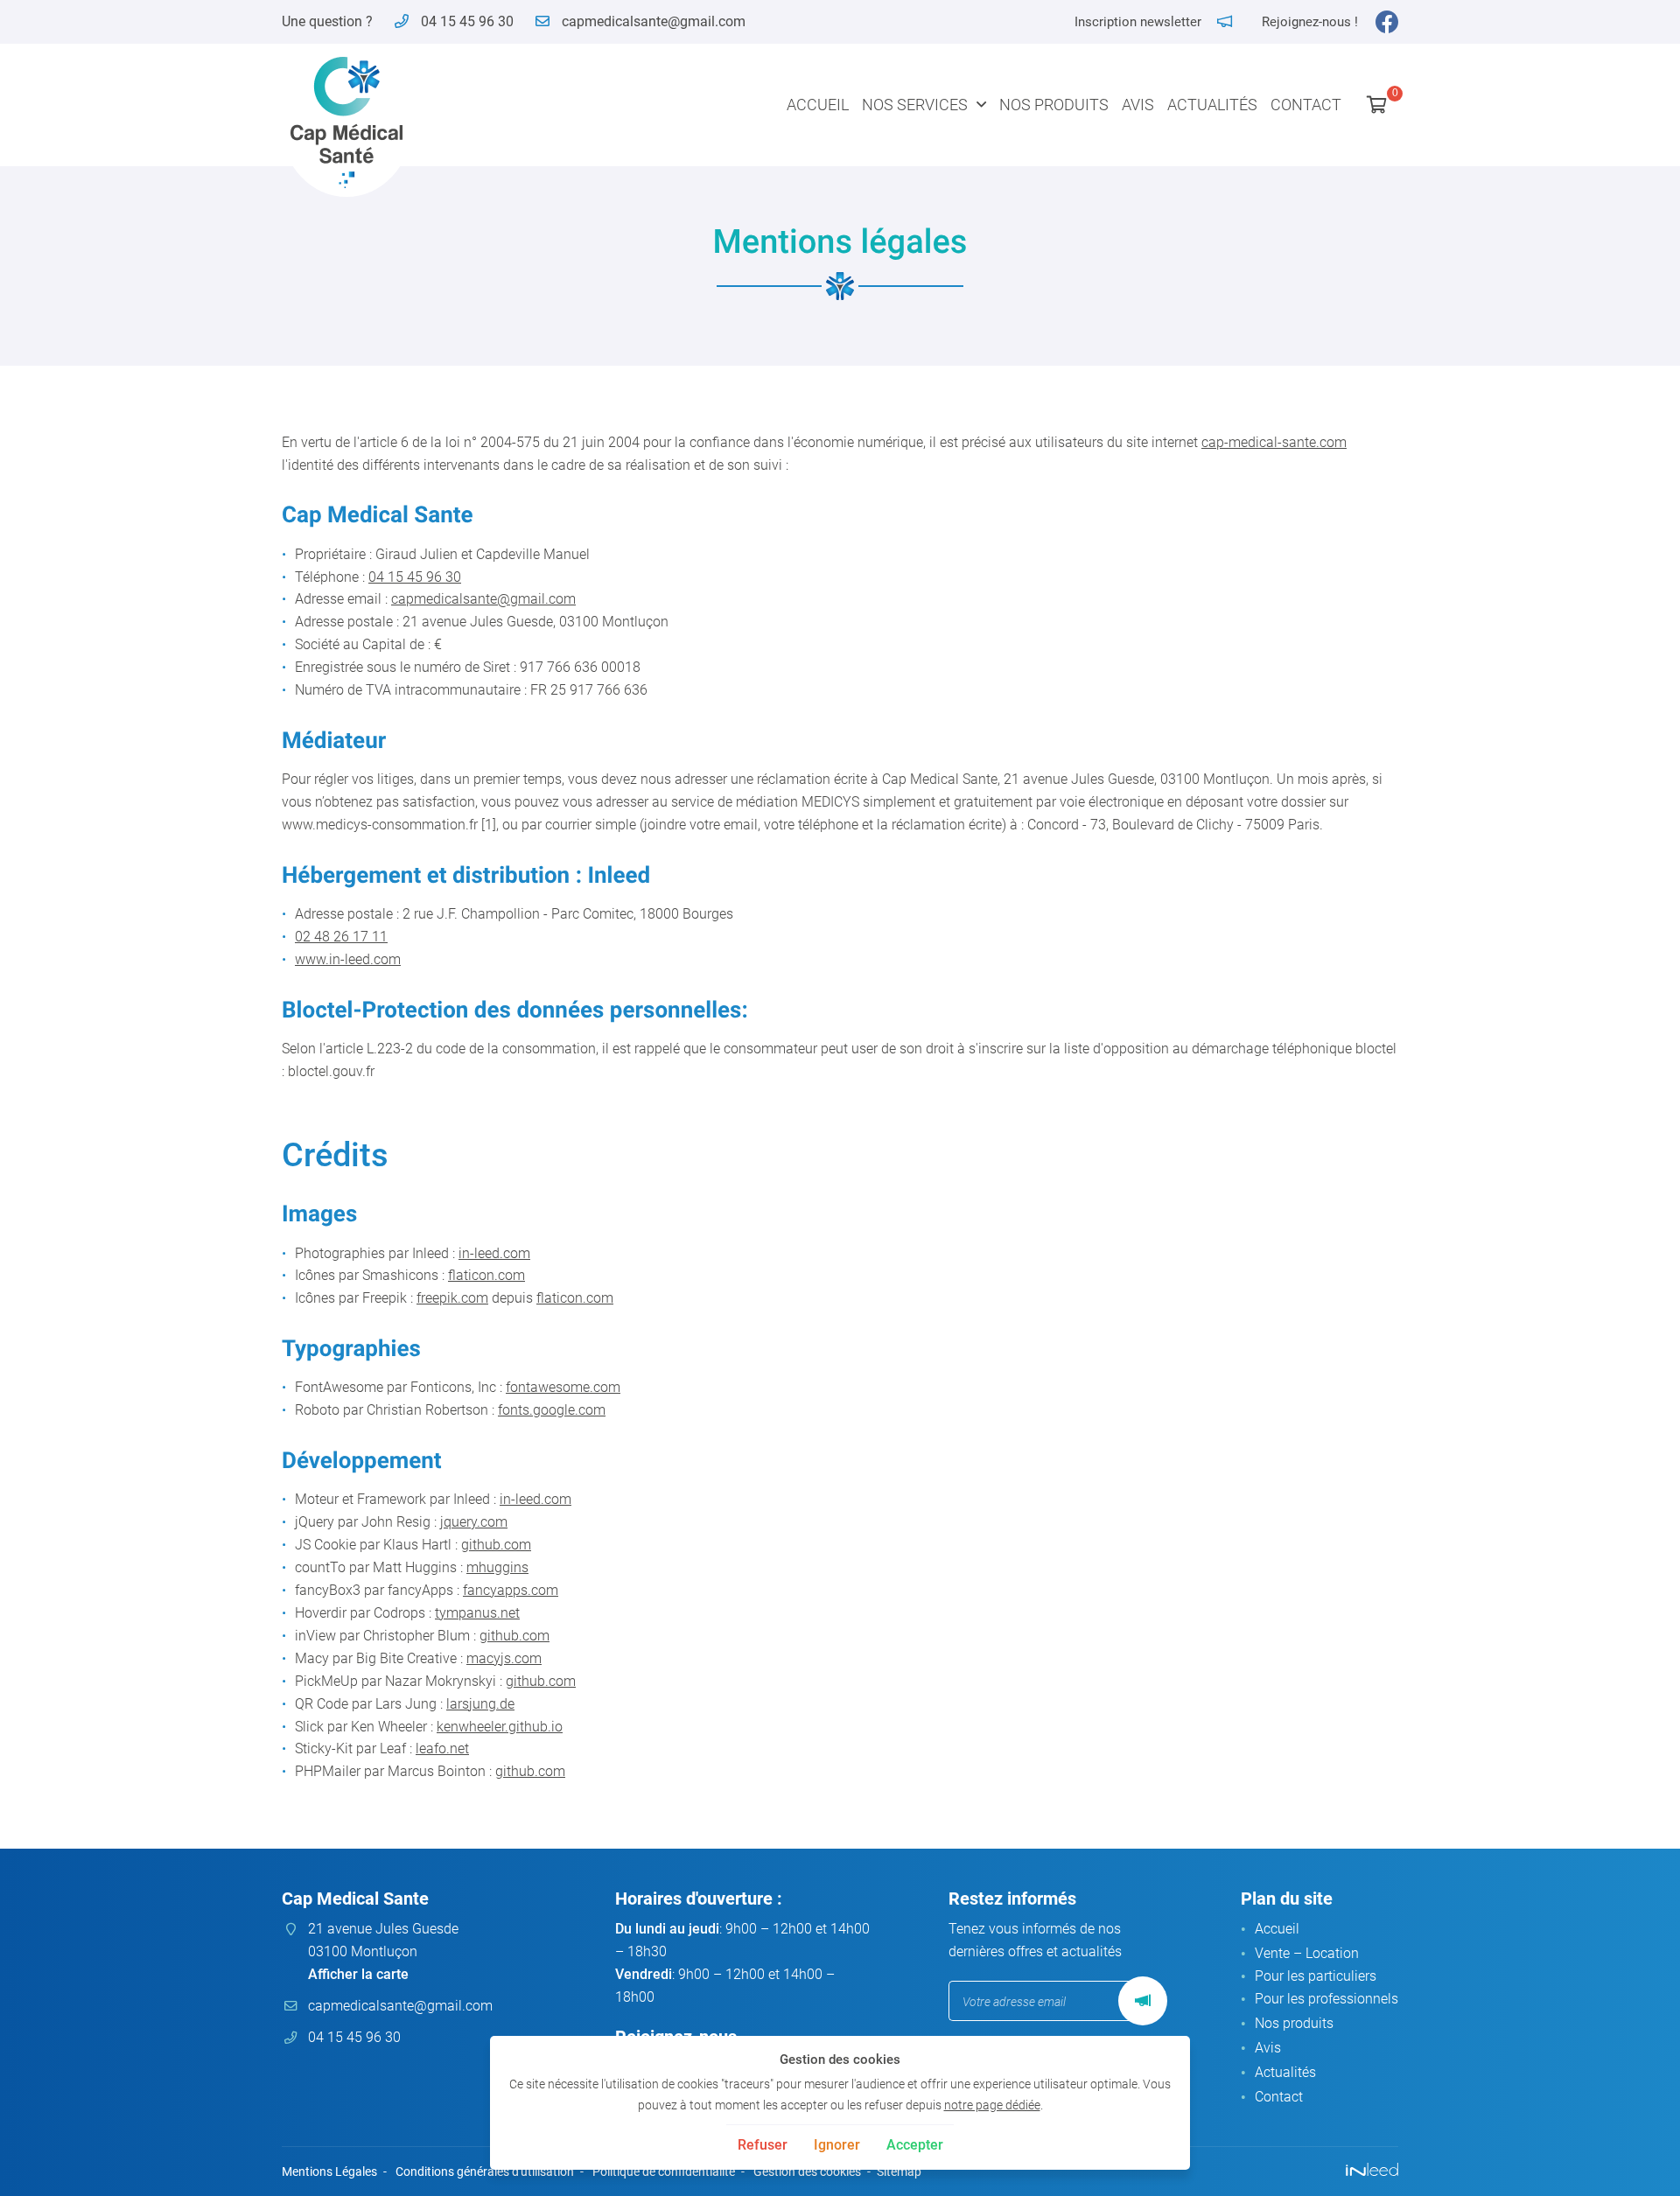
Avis (1138, 105)
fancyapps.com (511, 1590)
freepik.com (452, 1298)
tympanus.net (477, 1613)
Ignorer (837, 2145)
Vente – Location (1307, 1953)
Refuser (763, 2145)
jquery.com (474, 1522)
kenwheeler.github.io (500, 1727)
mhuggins (497, 1567)
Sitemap (899, 2172)
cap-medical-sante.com (1274, 442)
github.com (496, 1545)
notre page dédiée (992, 2105)
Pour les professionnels (1326, 1999)
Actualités (1212, 105)
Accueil (818, 105)
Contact (1306, 105)
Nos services (915, 105)
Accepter (915, 2145)
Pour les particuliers (1316, 1976)
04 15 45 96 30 (415, 577)
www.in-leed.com (348, 959)
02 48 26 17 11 (341, 937)
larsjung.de (480, 1704)
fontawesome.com (563, 1387)
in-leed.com (494, 1253)
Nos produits (1054, 105)
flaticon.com (486, 1275)
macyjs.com (504, 1658)
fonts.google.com (552, 1410)
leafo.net (442, 1748)
